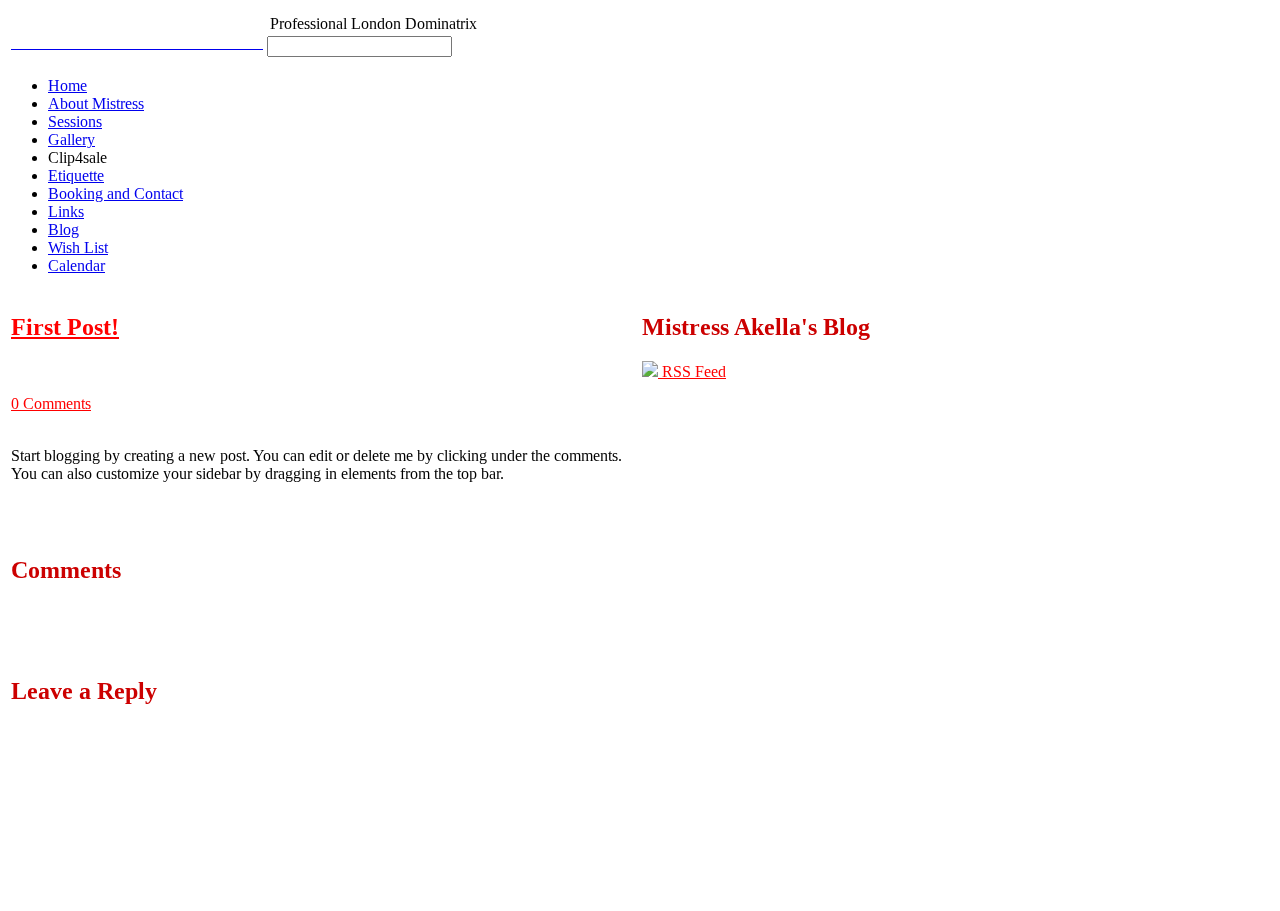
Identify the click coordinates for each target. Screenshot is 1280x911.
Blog (63, 229)
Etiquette (76, 175)
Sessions (75, 121)
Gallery (71, 139)
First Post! (65, 327)
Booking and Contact (115, 193)
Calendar (76, 265)
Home (67, 85)
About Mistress (96, 103)
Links (66, 211)
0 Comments (51, 403)
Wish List (78, 247)
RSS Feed (692, 371)
